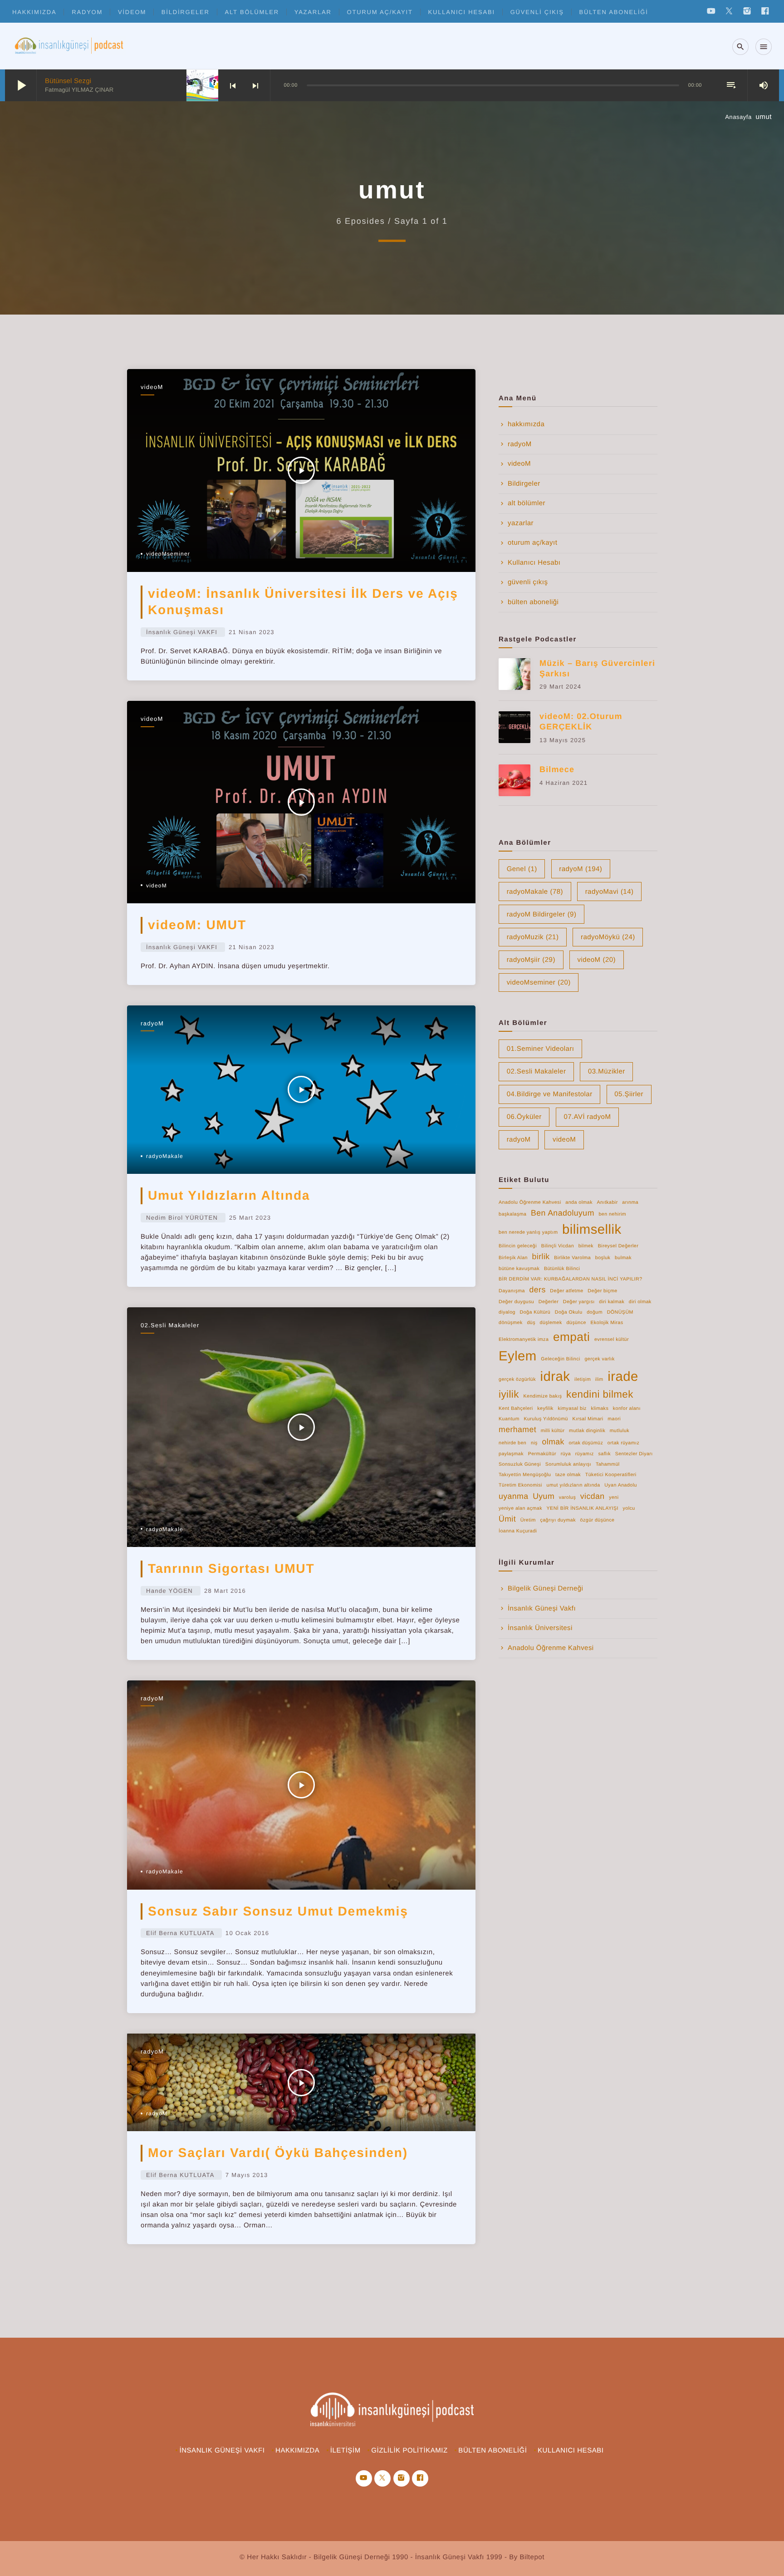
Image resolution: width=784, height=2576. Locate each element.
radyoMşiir (531, 960)
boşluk (603, 1258)
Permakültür (542, 1454)
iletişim (583, 1379)
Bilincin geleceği (518, 1246)
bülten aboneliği (614, 12)
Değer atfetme (566, 1291)
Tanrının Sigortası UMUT (231, 1569)
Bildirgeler (186, 12)
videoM (132, 12)
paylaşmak (511, 1454)
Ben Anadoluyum (563, 1213)
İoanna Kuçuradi (518, 1531)
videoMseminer (168, 554)
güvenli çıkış (537, 12)
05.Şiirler (629, 1094)
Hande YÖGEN (169, 1591)
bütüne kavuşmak (519, 1269)
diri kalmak (612, 1302)
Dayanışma (512, 1291)
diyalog (507, 1312)
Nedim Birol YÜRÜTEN (182, 1218)
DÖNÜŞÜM (620, 1312)
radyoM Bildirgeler (542, 914)
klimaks (600, 1409)
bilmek (586, 1246)
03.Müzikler (607, 1071)
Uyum (544, 1496)
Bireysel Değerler (618, 1246)
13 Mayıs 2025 (563, 740)
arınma (630, 1202)
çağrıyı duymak (558, 1520)
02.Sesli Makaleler (170, 1325)
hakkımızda (34, 12)
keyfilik (545, 1409)
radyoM (87, 12)
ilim (599, 1379)
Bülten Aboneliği (492, 2450)
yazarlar (313, 12)
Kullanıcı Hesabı (462, 12)
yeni (614, 1497)
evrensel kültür (612, 1340)
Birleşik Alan (513, 1258)
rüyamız (585, 1454)
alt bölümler (252, 12)
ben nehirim (612, 1214)
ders (538, 1290)
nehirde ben (512, 1443)
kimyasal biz (572, 1409)
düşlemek (551, 1323)
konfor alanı (627, 1409)
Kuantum (509, 1419)
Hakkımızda (297, 2450)
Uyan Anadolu (621, 1485)
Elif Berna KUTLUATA (180, 1933)
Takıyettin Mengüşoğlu (525, 1475)
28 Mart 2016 (225, 1591)
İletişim (345, 2450)
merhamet (517, 1429)
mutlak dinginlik (587, 1431)
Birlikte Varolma (572, 1258)
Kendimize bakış (543, 1396)
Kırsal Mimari (588, 1419)
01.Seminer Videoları (541, 1049)
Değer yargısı (579, 1302)
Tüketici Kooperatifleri (611, 1475)
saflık (604, 1454)
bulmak (623, 1258)
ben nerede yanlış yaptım (528, 1232)
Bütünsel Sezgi (68, 81)
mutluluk (620, 1431)
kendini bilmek (600, 1394)
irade (623, 1377)
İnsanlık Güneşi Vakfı (542, 1608)
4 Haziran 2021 (563, 783)
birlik (541, 1256)
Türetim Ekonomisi (520, 1485)
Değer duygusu (516, 1302)
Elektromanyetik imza (524, 1340)
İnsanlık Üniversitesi (540, 1628)
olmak (553, 1442)
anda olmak (579, 1202)
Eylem (518, 1356)
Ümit (507, 1519)
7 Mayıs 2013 (247, 2175)
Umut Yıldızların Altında (229, 1195)
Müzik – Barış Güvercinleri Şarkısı (597, 668)
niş (534, 1443)
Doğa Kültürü (535, 1312)
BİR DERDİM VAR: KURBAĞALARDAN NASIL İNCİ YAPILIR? (571, 1279)
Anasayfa (738, 117)
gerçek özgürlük (517, 1379)
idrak (555, 1377)
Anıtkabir (608, 1202)
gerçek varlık (599, 1359)
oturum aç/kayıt (380, 12)
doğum (595, 1312)
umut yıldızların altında (573, 1485)
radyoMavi (610, 892)
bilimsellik (592, 1229)
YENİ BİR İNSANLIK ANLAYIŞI (583, 1508)
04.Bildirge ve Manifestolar (550, 1094)
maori (614, 1419)
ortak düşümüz (586, 1443)
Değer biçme (602, 1291)
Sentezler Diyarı (634, 1454)
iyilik (509, 1394)
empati (571, 1337)
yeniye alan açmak (520, 1508)
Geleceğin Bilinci (560, 1359)
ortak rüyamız (623, 1443)
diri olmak (640, 1302)
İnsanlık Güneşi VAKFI (182, 632)
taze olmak (568, 1475)
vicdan (593, 1496)
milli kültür (553, 1431)
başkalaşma (512, 1214)
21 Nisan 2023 (252, 632)
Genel (522, 869)
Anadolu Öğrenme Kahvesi (530, 1202)
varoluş (568, 1497)
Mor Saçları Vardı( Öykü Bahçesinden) (278, 2153)
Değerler (549, 1302)
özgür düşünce (598, 1520)
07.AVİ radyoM (587, 1117)
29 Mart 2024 (560, 687)
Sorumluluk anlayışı (568, 1464)
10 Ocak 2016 (247, 1933)
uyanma (514, 1496)
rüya (566, 1454)
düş (531, 1323)
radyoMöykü (608, 937)
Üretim (528, 1520)
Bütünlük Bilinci (562, 1269)
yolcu (629, 1508)
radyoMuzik (533, 937)
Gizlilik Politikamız (409, 2450)
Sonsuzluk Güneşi (520, 1464)
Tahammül (608, 1464)
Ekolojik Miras (607, 1323)
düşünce (576, 1323)
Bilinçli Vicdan (558, 1246)
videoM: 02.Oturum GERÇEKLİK (581, 722)
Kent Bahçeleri (516, 1409)
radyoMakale (165, 1156)
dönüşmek (511, 1323)
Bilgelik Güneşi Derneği (545, 1588)
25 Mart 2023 (250, 1218)
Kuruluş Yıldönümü (546, 1419)
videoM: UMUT (197, 925)
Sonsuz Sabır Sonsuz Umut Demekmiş (278, 1911)
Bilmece (557, 769)
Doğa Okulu (569, 1312)
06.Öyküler (524, 1117)
